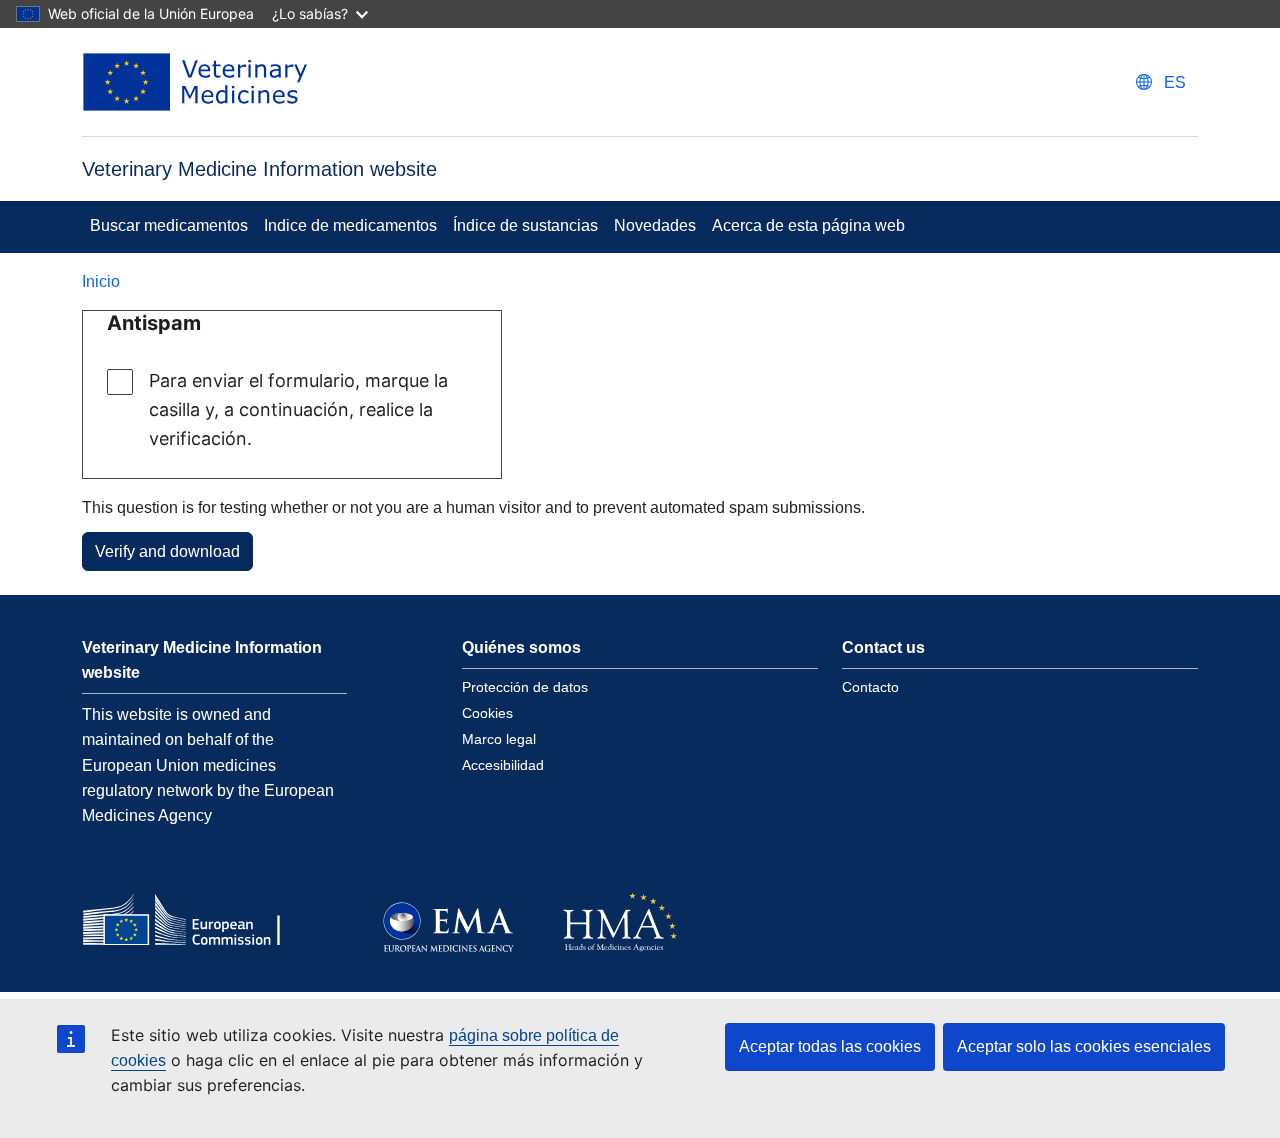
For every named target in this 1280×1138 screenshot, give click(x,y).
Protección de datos (525, 687)
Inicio (101, 281)
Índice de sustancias (525, 225)
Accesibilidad (503, 765)
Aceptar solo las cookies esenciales (1084, 1046)
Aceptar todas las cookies (830, 1046)
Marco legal (499, 739)
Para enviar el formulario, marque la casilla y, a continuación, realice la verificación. (298, 409)
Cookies (487, 713)
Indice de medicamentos (350, 225)
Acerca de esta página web (808, 225)
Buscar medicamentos (169, 225)
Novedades (655, 225)
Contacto (870, 687)
